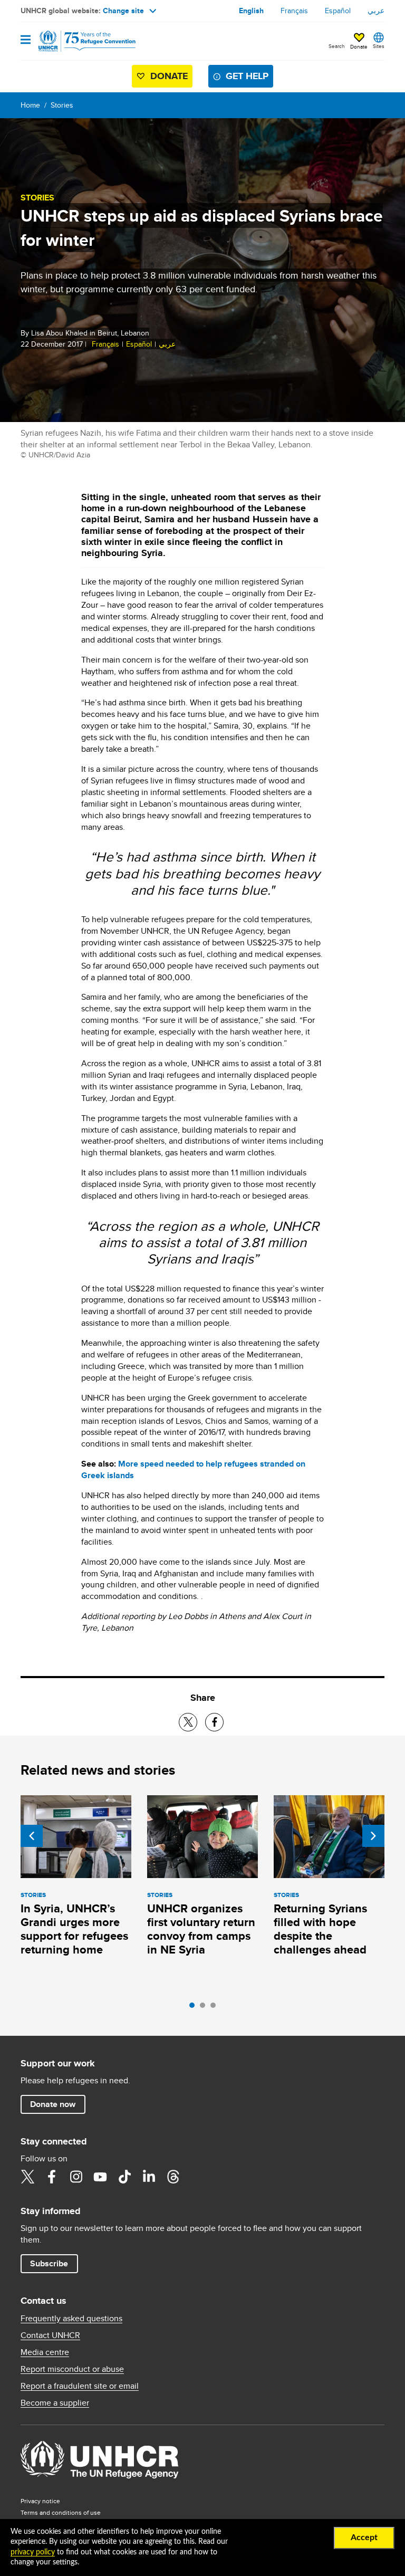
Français (294, 11)
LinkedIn (149, 2177)
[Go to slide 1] (195, 2008)
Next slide (373, 1836)
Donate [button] (359, 46)
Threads (173, 2177)
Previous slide (32, 1836)
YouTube (100, 2177)
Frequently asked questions (71, 2319)
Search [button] (337, 46)
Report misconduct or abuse (72, 2369)
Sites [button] (379, 46)
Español (338, 11)
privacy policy (33, 2552)
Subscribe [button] (49, 2263)
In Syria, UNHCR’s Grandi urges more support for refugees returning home (74, 1929)
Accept (364, 2537)
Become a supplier (55, 2403)
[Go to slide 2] (205, 2008)
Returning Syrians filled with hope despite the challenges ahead (320, 1929)
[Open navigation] (26, 40)
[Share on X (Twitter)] (188, 1722)
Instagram (76, 2177)
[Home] (74, 41)
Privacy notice (40, 2501)
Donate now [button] (53, 2104)
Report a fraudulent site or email (80, 2386)
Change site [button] (123, 11)
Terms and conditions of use (61, 2512)
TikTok (124, 2177)
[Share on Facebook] (214, 1722)
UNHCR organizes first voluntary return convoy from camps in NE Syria (201, 1929)
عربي (376, 11)
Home (30, 105)
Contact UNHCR (50, 2335)
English (251, 11)
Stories (62, 105)
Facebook (52, 2177)
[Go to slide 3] (216, 2008)
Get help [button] (247, 76)
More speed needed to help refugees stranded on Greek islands (193, 1469)
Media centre (45, 2352)
